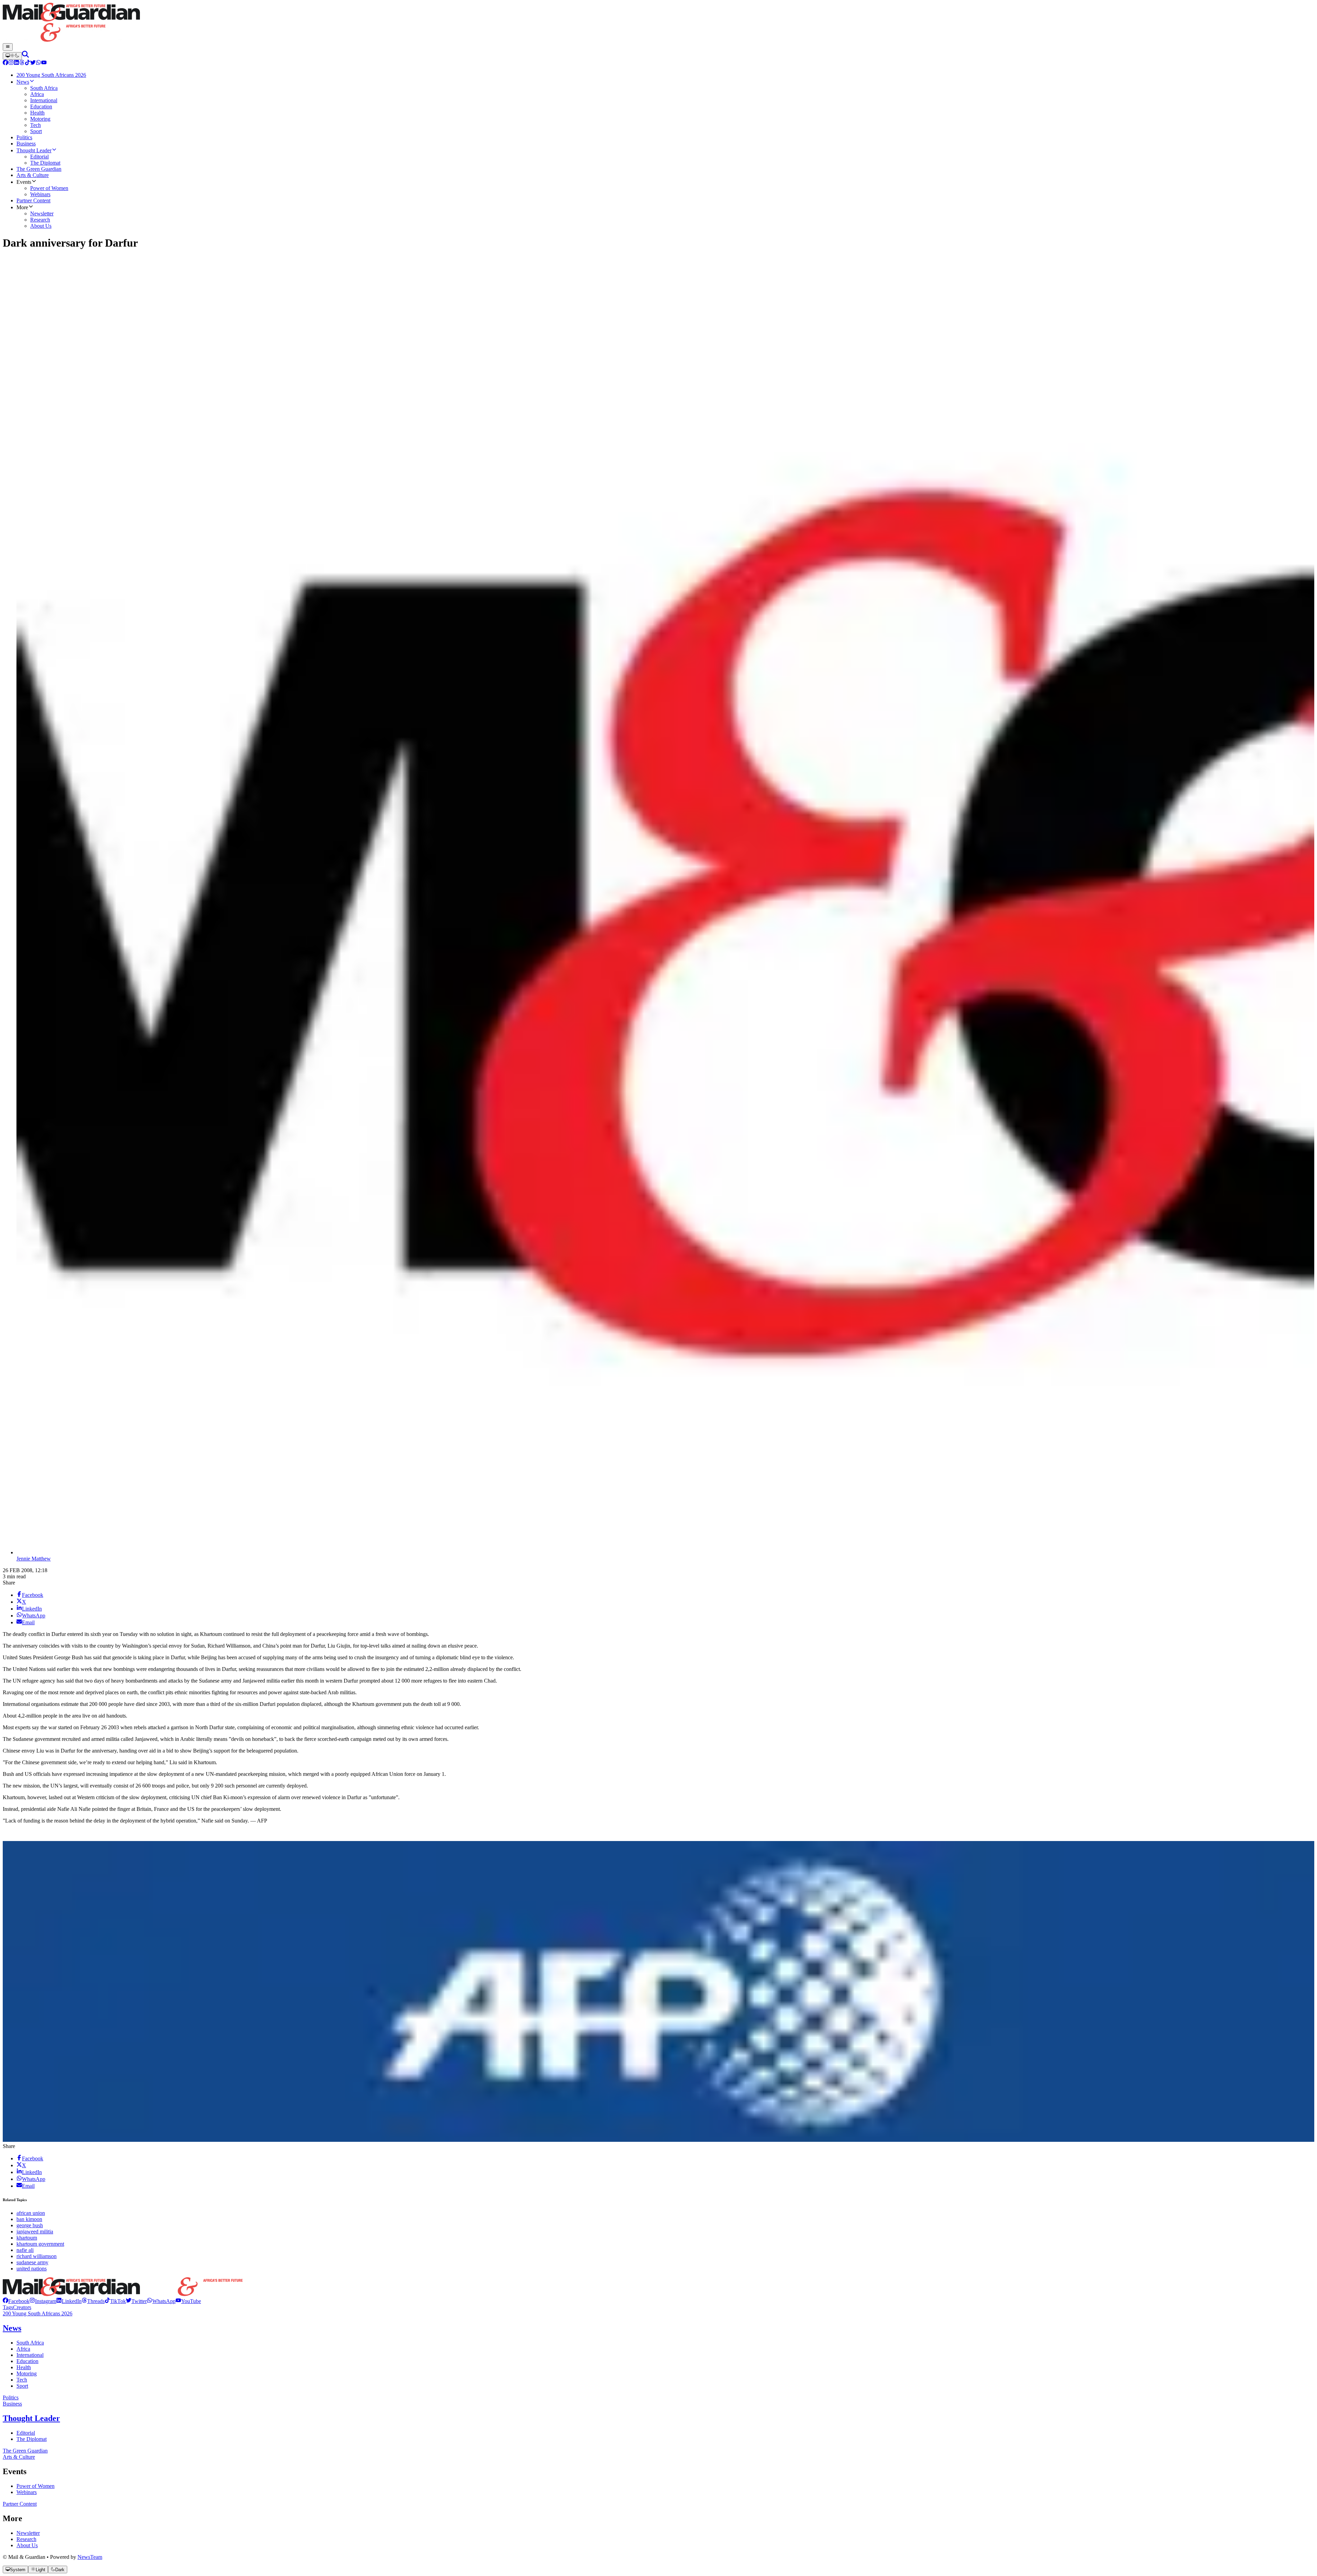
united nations (32, 2269)
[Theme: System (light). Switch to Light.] (12, 56)
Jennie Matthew (34, 1559)
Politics (11, 2397)
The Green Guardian (25, 2451)
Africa (23, 2349)
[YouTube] (44, 63)
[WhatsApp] (38, 63)
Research (26, 2539)
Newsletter (28, 2533)
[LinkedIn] (16, 63)
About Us (27, 2545)
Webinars (27, 2492)
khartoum (27, 2238)
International (30, 2355)
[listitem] (16, 2301)
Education (27, 2361)
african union (31, 2213)
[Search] (25, 56)
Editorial (26, 2433)
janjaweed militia (35, 2231)
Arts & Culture (19, 2457)
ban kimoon (29, 2219)
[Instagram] (11, 63)
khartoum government (40, 2244)
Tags (8, 2307)
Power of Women (35, 2486)
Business (12, 2404)
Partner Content (20, 2504)
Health (24, 2367)
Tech (22, 2380)
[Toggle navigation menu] (8, 47)
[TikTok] (27, 63)
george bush (30, 2225)
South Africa (30, 2343)
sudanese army (32, 2262)
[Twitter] (33, 63)
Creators (22, 2307)
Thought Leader (31, 2418)
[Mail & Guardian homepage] (658, 23)
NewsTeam (90, 2557)
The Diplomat (32, 2439)
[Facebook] (5, 63)
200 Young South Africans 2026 (38, 2313)
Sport (22, 2386)
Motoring (27, 2373)
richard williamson (37, 2256)
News (12, 2328)
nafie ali (25, 2250)
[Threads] (22, 63)
